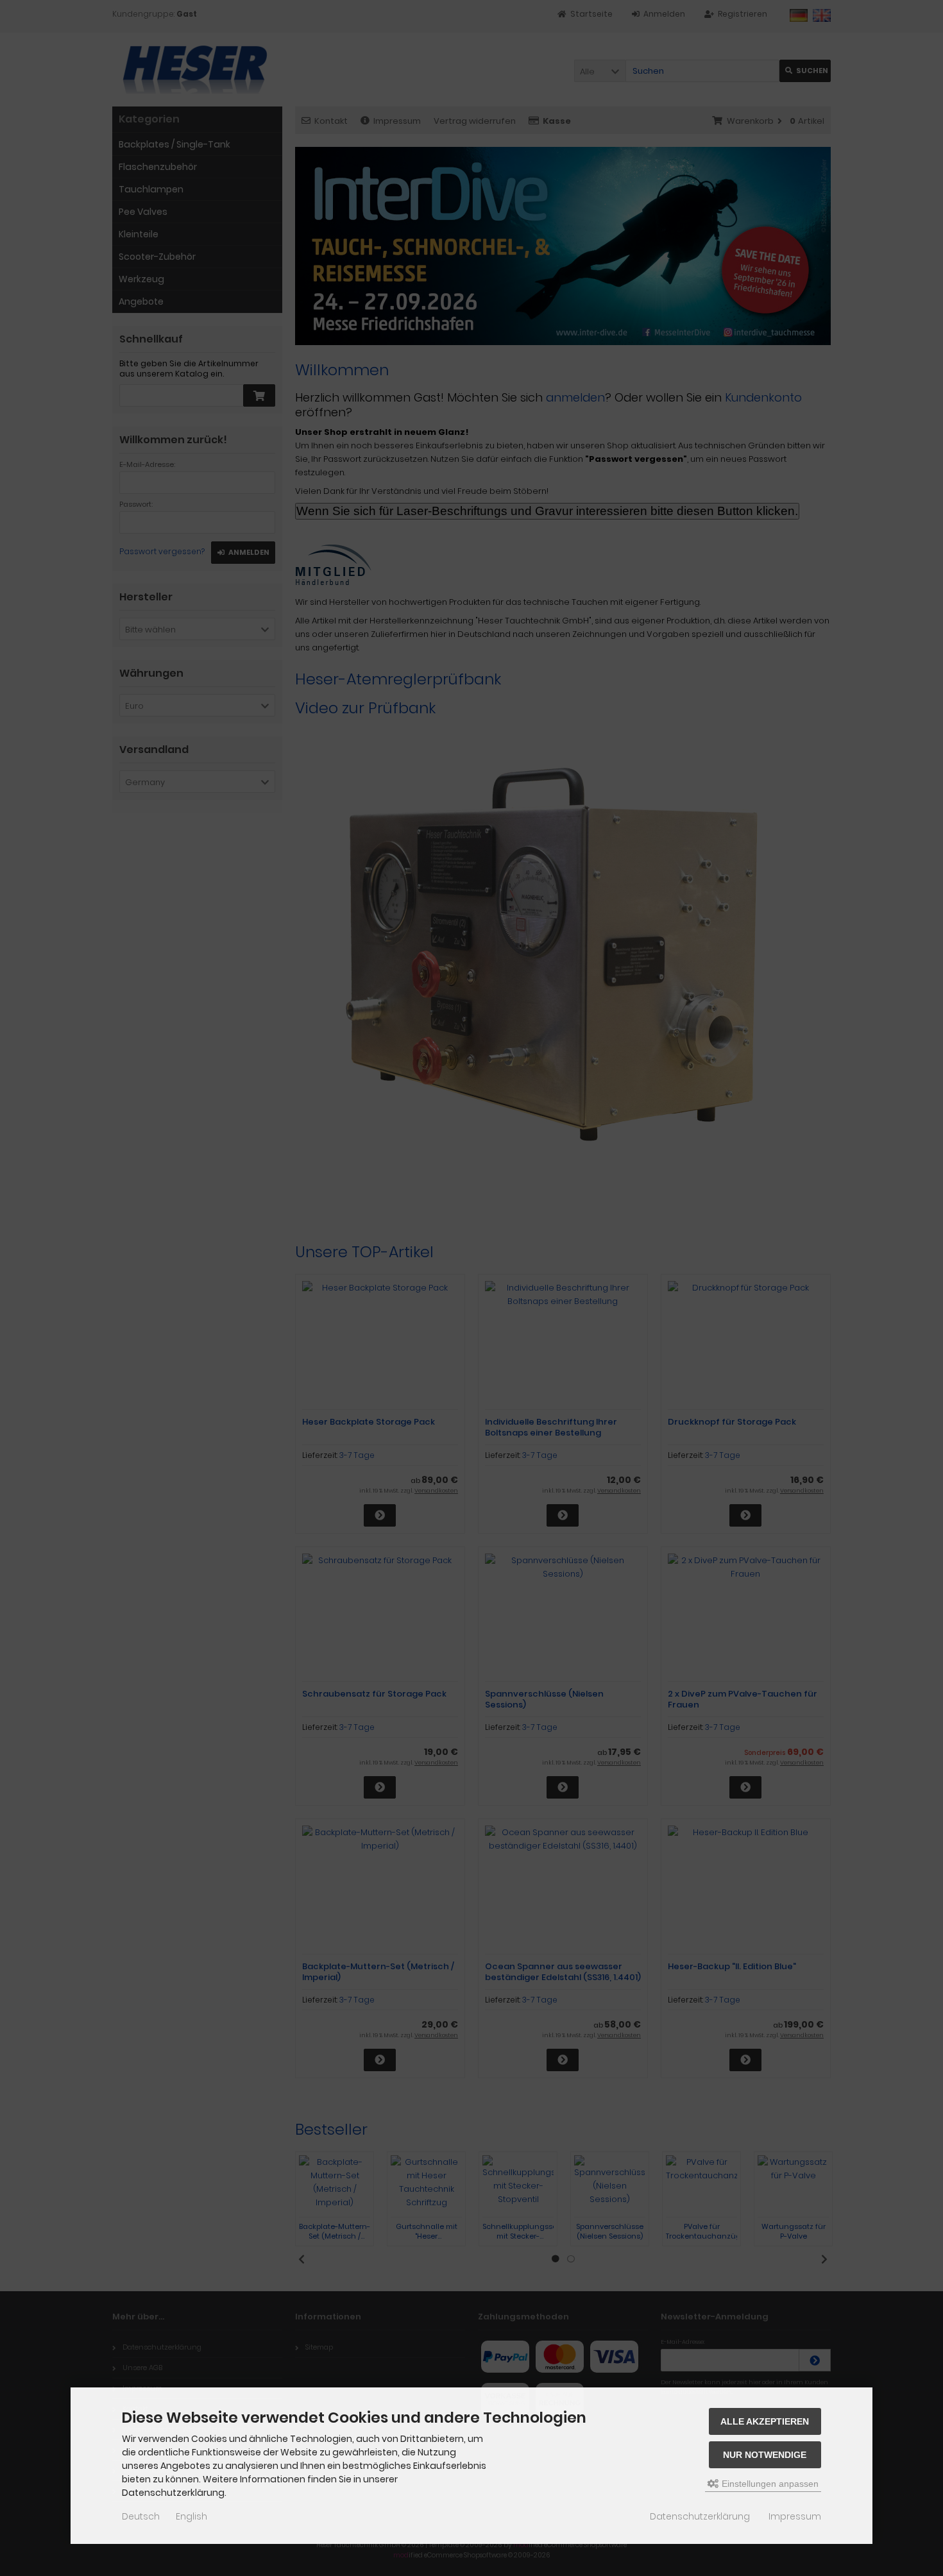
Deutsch (141, 2516)
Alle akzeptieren (765, 2421)
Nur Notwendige (765, 2455)
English (191, 2516)
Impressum (795, 2516)
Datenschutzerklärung (700, 2516)
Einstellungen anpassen (769, 2484)
